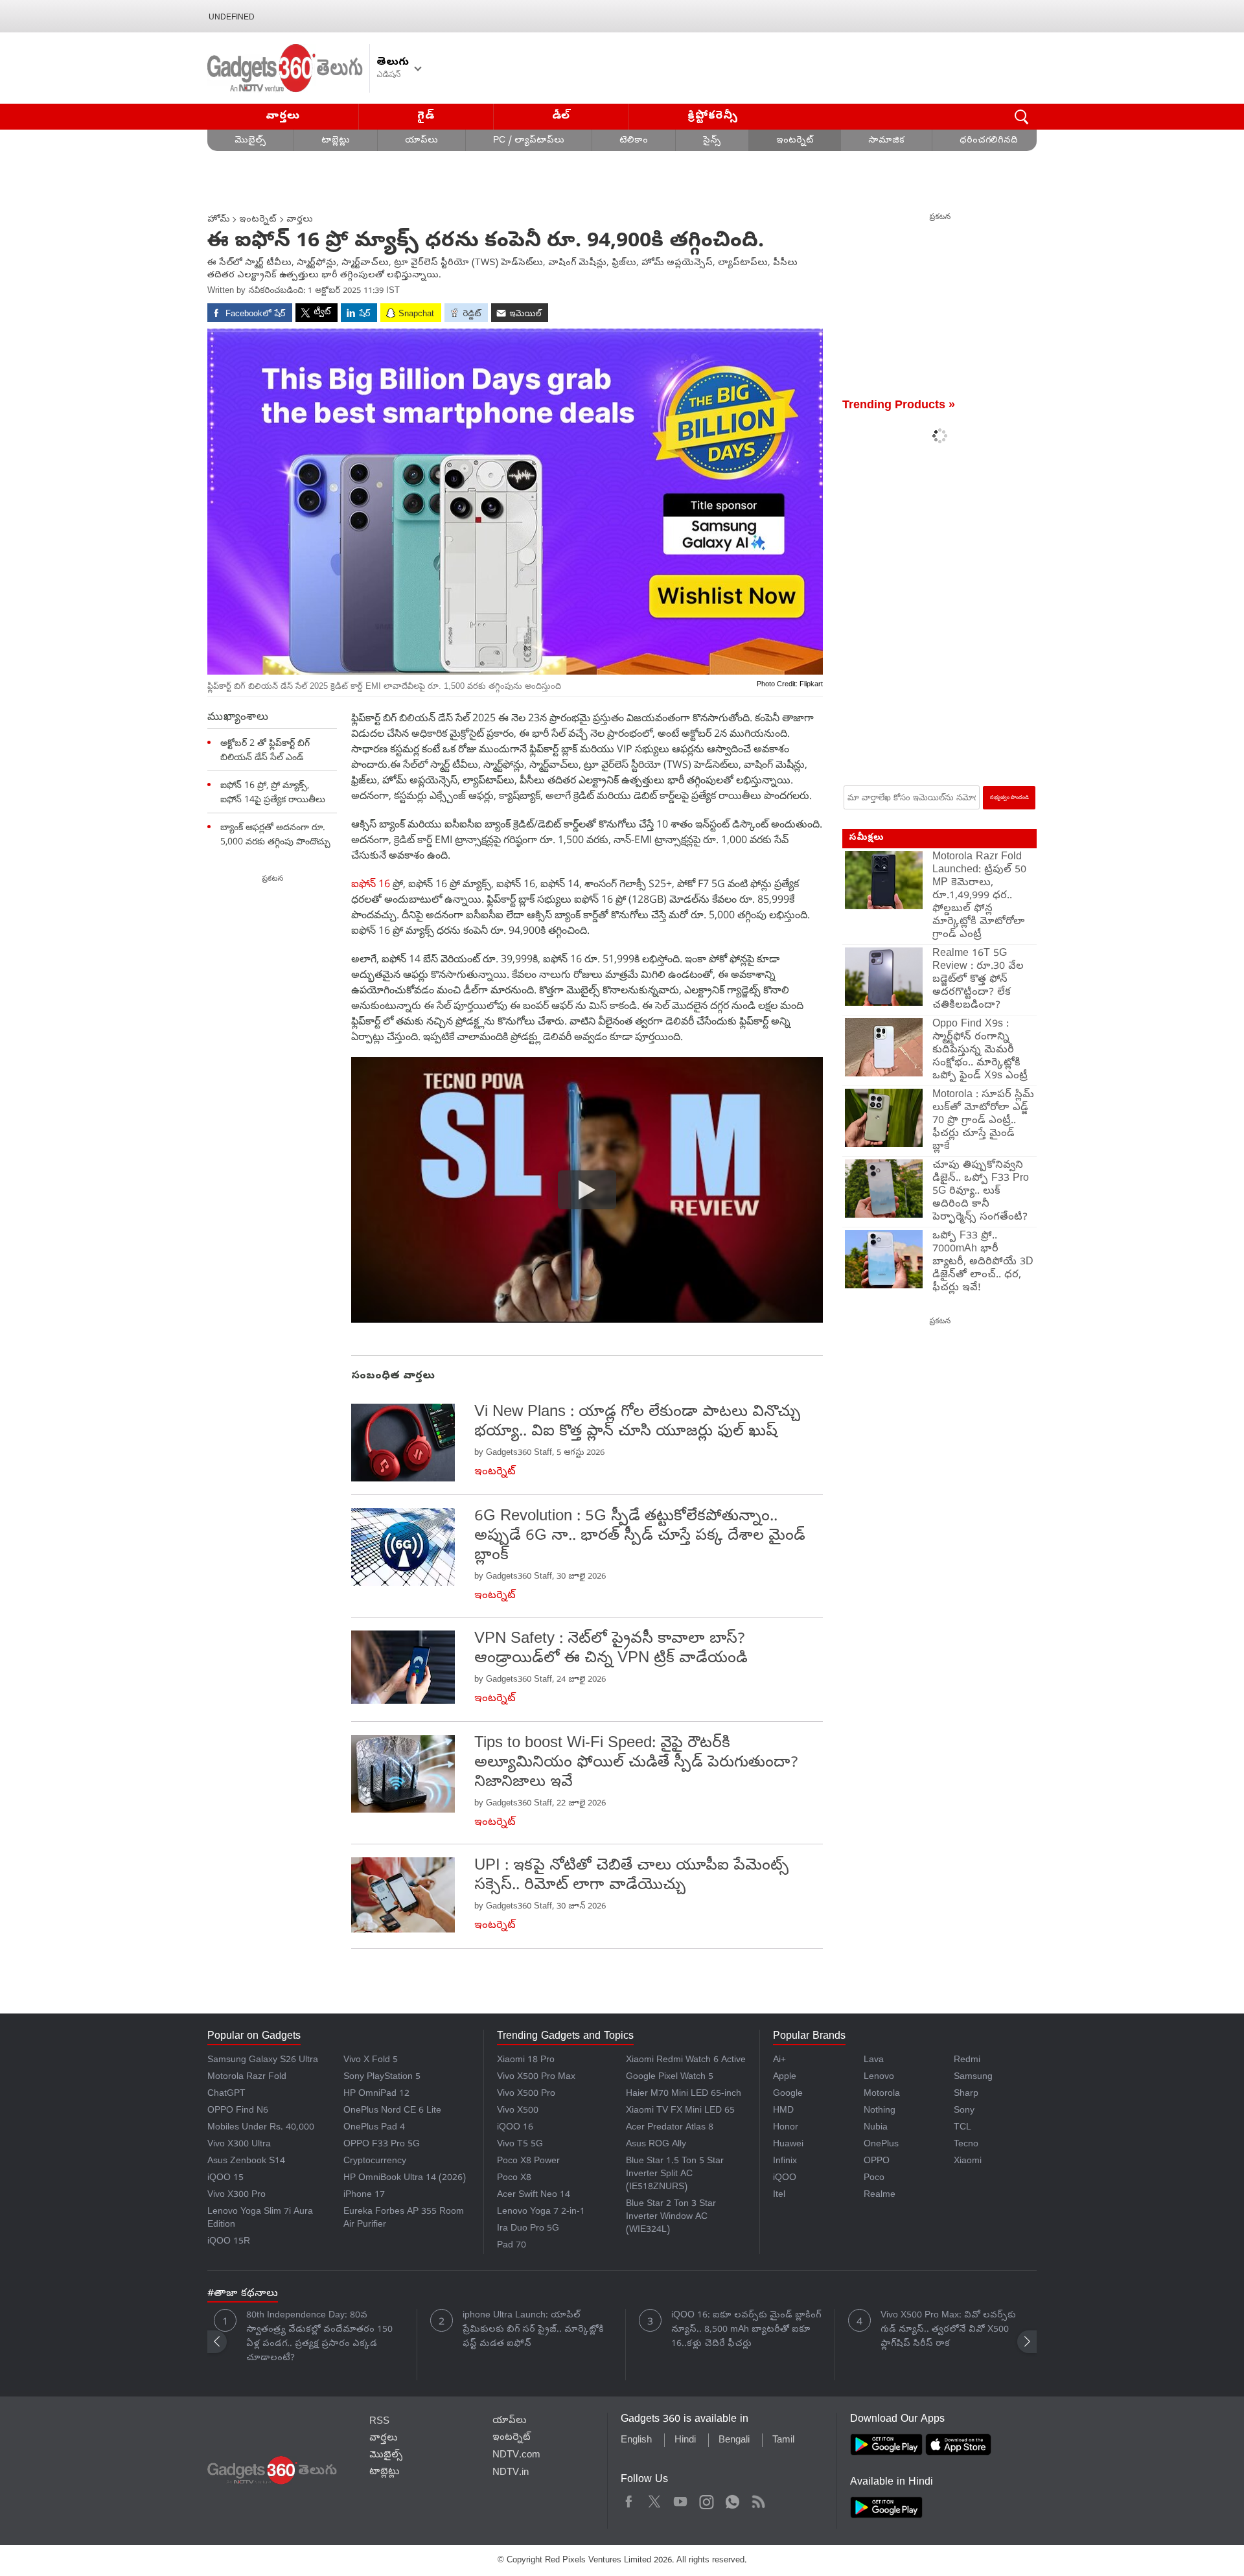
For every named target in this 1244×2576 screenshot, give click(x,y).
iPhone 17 (364, 2195)
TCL (962, 2128)
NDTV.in (511, 2473)
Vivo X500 (518, 2111)
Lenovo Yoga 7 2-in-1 (541, 2212)
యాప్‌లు (421, 141)
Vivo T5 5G (520, 2145)
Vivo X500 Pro (526, 2094)
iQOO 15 (225, 2178)
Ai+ (779, 2060)
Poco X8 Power (528, 2162)
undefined (232, 17)
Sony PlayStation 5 (382, 2077)
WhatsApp (732, 2500)
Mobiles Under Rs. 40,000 (261, 2128)
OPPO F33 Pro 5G (382, 2145)
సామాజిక (886, 141)
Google (788, 2094)
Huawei (788, 2145)
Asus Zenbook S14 (246, 2162)
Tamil (783, 2441)
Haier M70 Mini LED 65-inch (684, 2094)
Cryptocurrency (375, 2162)
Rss (758, 2500)
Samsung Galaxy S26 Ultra (263, 2060)
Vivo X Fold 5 (371, 2060)
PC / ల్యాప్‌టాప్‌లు (529, 141)
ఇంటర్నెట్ (795, 141)
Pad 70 (512, 2246)
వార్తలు (283, 116)
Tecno (966, 2145)
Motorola (882, 2094)
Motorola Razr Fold (247, 2077)
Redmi (967, 2060)
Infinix (785, 2162)
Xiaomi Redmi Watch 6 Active (686, 2060)
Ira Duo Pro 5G (528, 2229)
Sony (964, 2111)
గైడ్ (426, 116)
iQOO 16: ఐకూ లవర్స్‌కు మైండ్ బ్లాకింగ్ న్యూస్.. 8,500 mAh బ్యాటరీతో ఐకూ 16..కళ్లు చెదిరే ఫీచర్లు (746, 2330)
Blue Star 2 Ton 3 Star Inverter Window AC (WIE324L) (671, 2217)
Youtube (681, 2500)
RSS (379, 2422)
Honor (786, 2128)
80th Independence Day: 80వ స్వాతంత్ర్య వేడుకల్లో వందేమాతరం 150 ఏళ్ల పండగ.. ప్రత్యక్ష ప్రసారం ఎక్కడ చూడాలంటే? (319, 2337)
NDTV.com (516, 2455)
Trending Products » (899, 406)
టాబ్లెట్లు (336, 141)
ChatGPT (226, 2094)
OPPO (877, 2162)
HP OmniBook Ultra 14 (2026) (405, 2178)
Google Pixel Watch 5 (670, 2077)
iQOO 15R (229, 2242)
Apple (785, 2077)
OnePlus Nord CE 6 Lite (392, 2111)
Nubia (876, 2128)
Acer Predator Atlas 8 (670, 2128)
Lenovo (879, 2077)
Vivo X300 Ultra (239, 2145)
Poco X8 (514, 2178)
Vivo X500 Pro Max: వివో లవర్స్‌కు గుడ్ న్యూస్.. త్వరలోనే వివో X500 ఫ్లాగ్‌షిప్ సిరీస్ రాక (948, 2330)
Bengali (734, 2441)
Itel (779, 2195)
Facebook (629, 2500)
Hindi (685, 2441)
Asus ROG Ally (656, 2145)
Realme (880, 2195)
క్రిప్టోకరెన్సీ (713, 116)
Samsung (973, 2077)
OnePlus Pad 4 (374, 2128)
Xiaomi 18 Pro (526, 2060)
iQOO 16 (515, 2128)
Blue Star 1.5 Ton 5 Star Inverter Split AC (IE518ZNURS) (675, 2175)
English (636, 2441)
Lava (874, 2060)
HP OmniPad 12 (376, 2094)
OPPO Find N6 (238, 2111)
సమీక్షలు (866, 838)
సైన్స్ (712, 141)
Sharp (966, 2094)
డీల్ (561, 116)
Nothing (880, 2111)
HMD (783, 2111)
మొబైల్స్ (250, 141)
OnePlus (881, 2145)
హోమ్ (219, 220)
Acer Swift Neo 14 (534, 2195)
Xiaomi (968, 2162)
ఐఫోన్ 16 (372, 883)
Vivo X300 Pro (236, 2195)
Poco (874, 2178)
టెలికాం (634, 141)
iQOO (785, 2178)
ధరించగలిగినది (989, 141)
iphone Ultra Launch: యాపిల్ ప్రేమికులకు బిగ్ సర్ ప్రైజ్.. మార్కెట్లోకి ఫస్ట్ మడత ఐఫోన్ (533, 2330)
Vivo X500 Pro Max (536, 2077)
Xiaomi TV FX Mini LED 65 (680, 2111)
